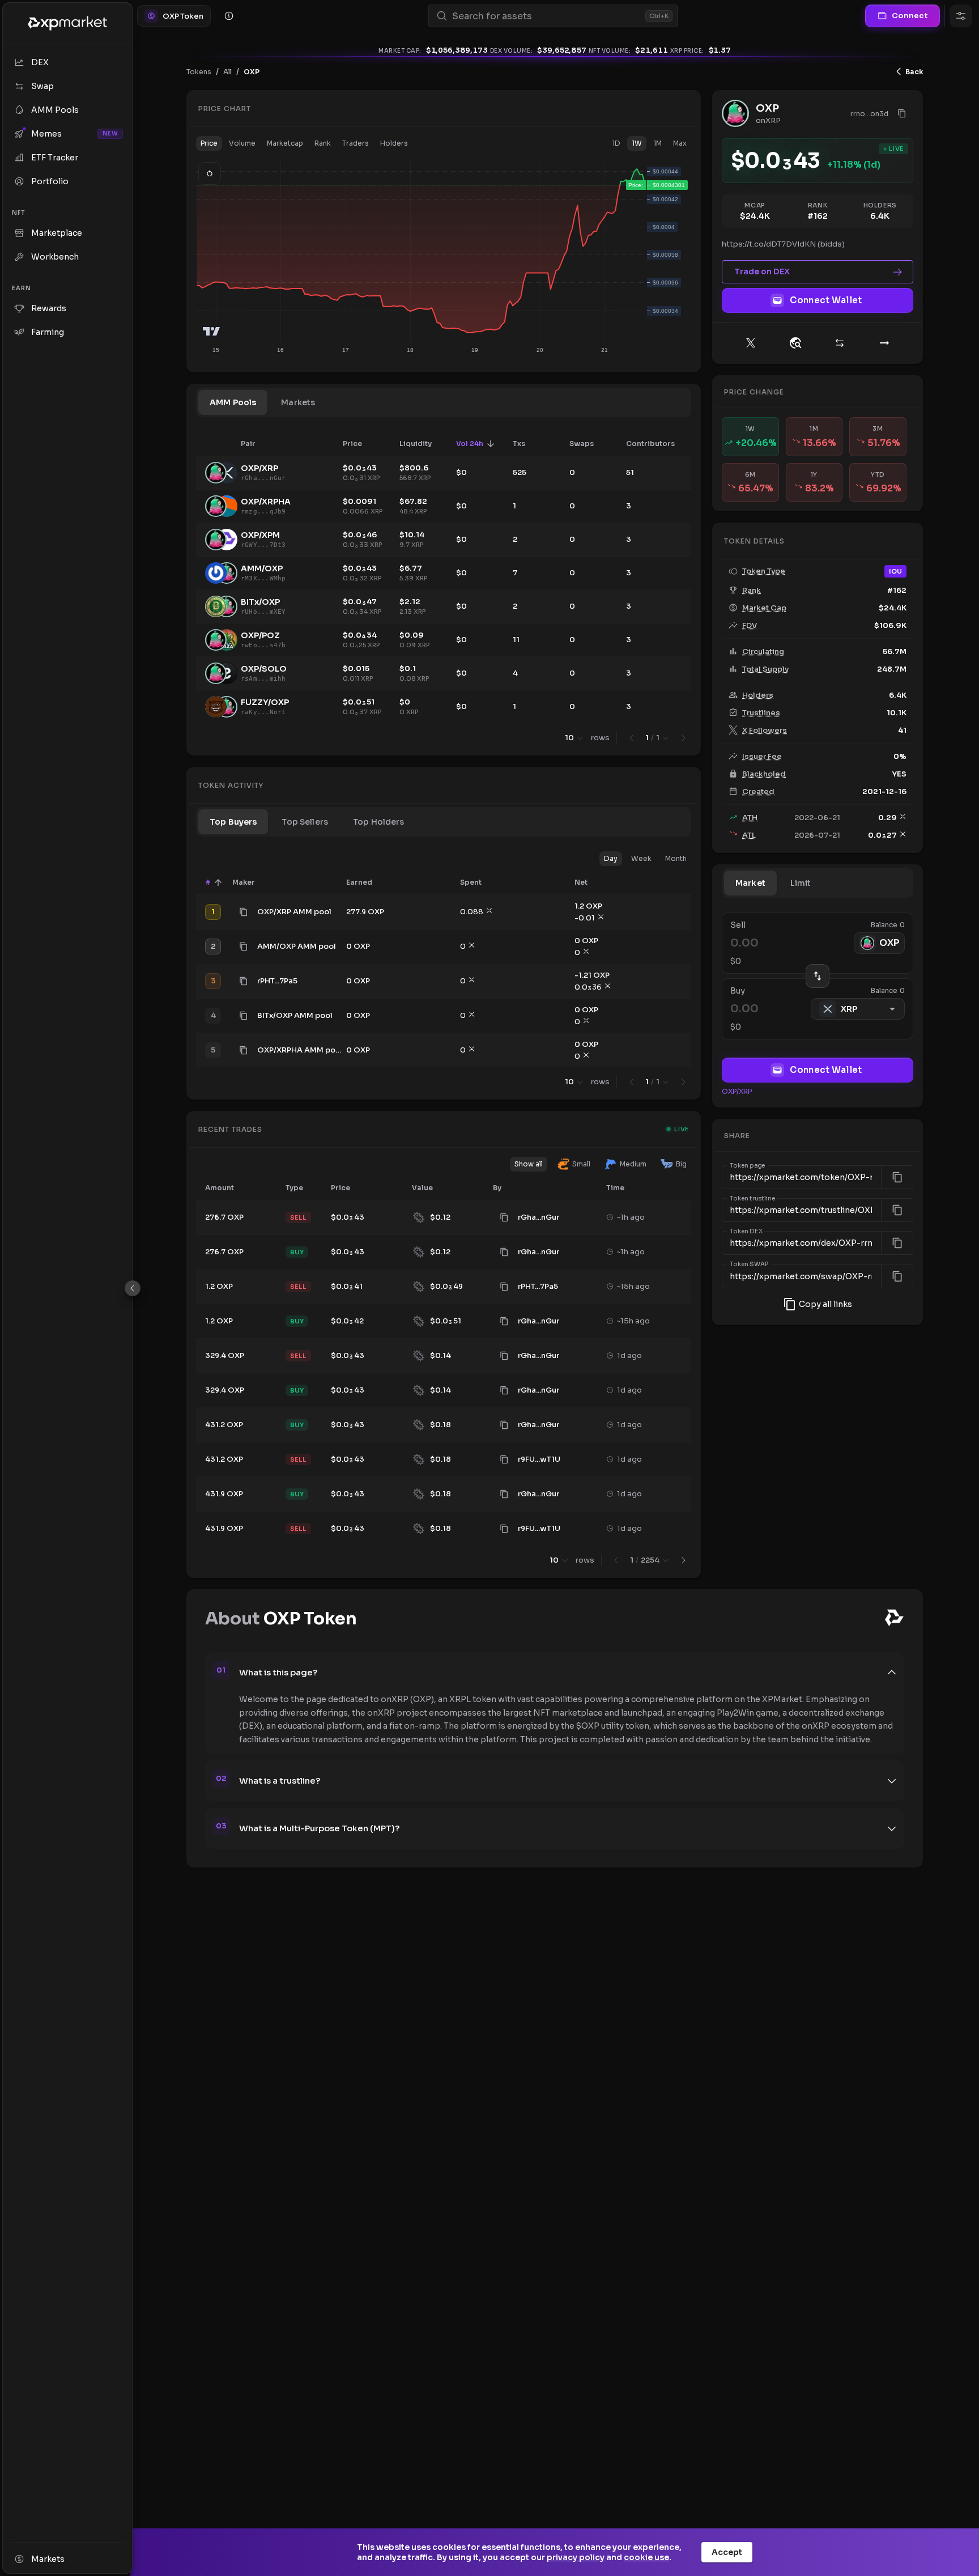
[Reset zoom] (210, 173)
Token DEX (746, 1232)
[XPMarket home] (67, 23)
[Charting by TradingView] (212, 331)
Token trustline (752, 1199)
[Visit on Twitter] (751, 343)
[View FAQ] (229, 16)
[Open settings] (961, 16)
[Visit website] (795, 343)
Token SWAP (750, 1264)
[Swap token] (840, 343)
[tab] (233, 402)
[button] (209, 143)
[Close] (133, 1288)
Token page (747, 1166)
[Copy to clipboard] (244, 912)
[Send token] (884, 343)
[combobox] (546, 16)
